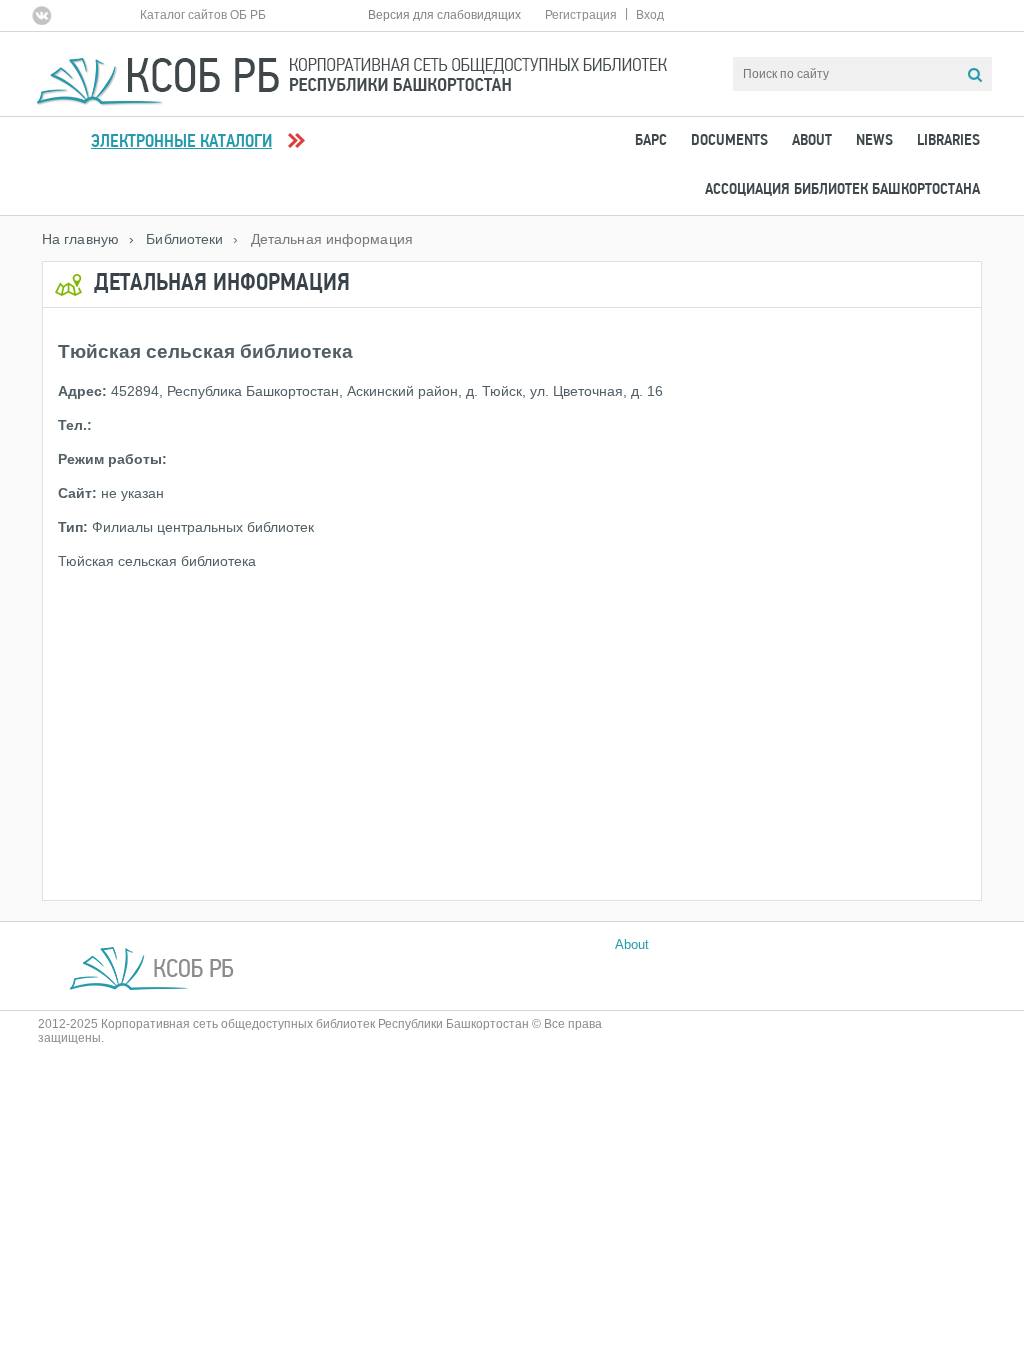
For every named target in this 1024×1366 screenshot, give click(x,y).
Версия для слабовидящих (444, 15)
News (874, 141)
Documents (729, 141)
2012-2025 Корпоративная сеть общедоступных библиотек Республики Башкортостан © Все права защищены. (320, 1031)
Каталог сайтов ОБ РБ (203, 15)
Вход (650, 15)
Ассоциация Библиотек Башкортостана (842, 190)
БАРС (651, 141)
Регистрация (581, 15)
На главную (80, 239)
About (812, 141)
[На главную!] (352, 72)
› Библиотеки (176, 239)
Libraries (948, 141)
